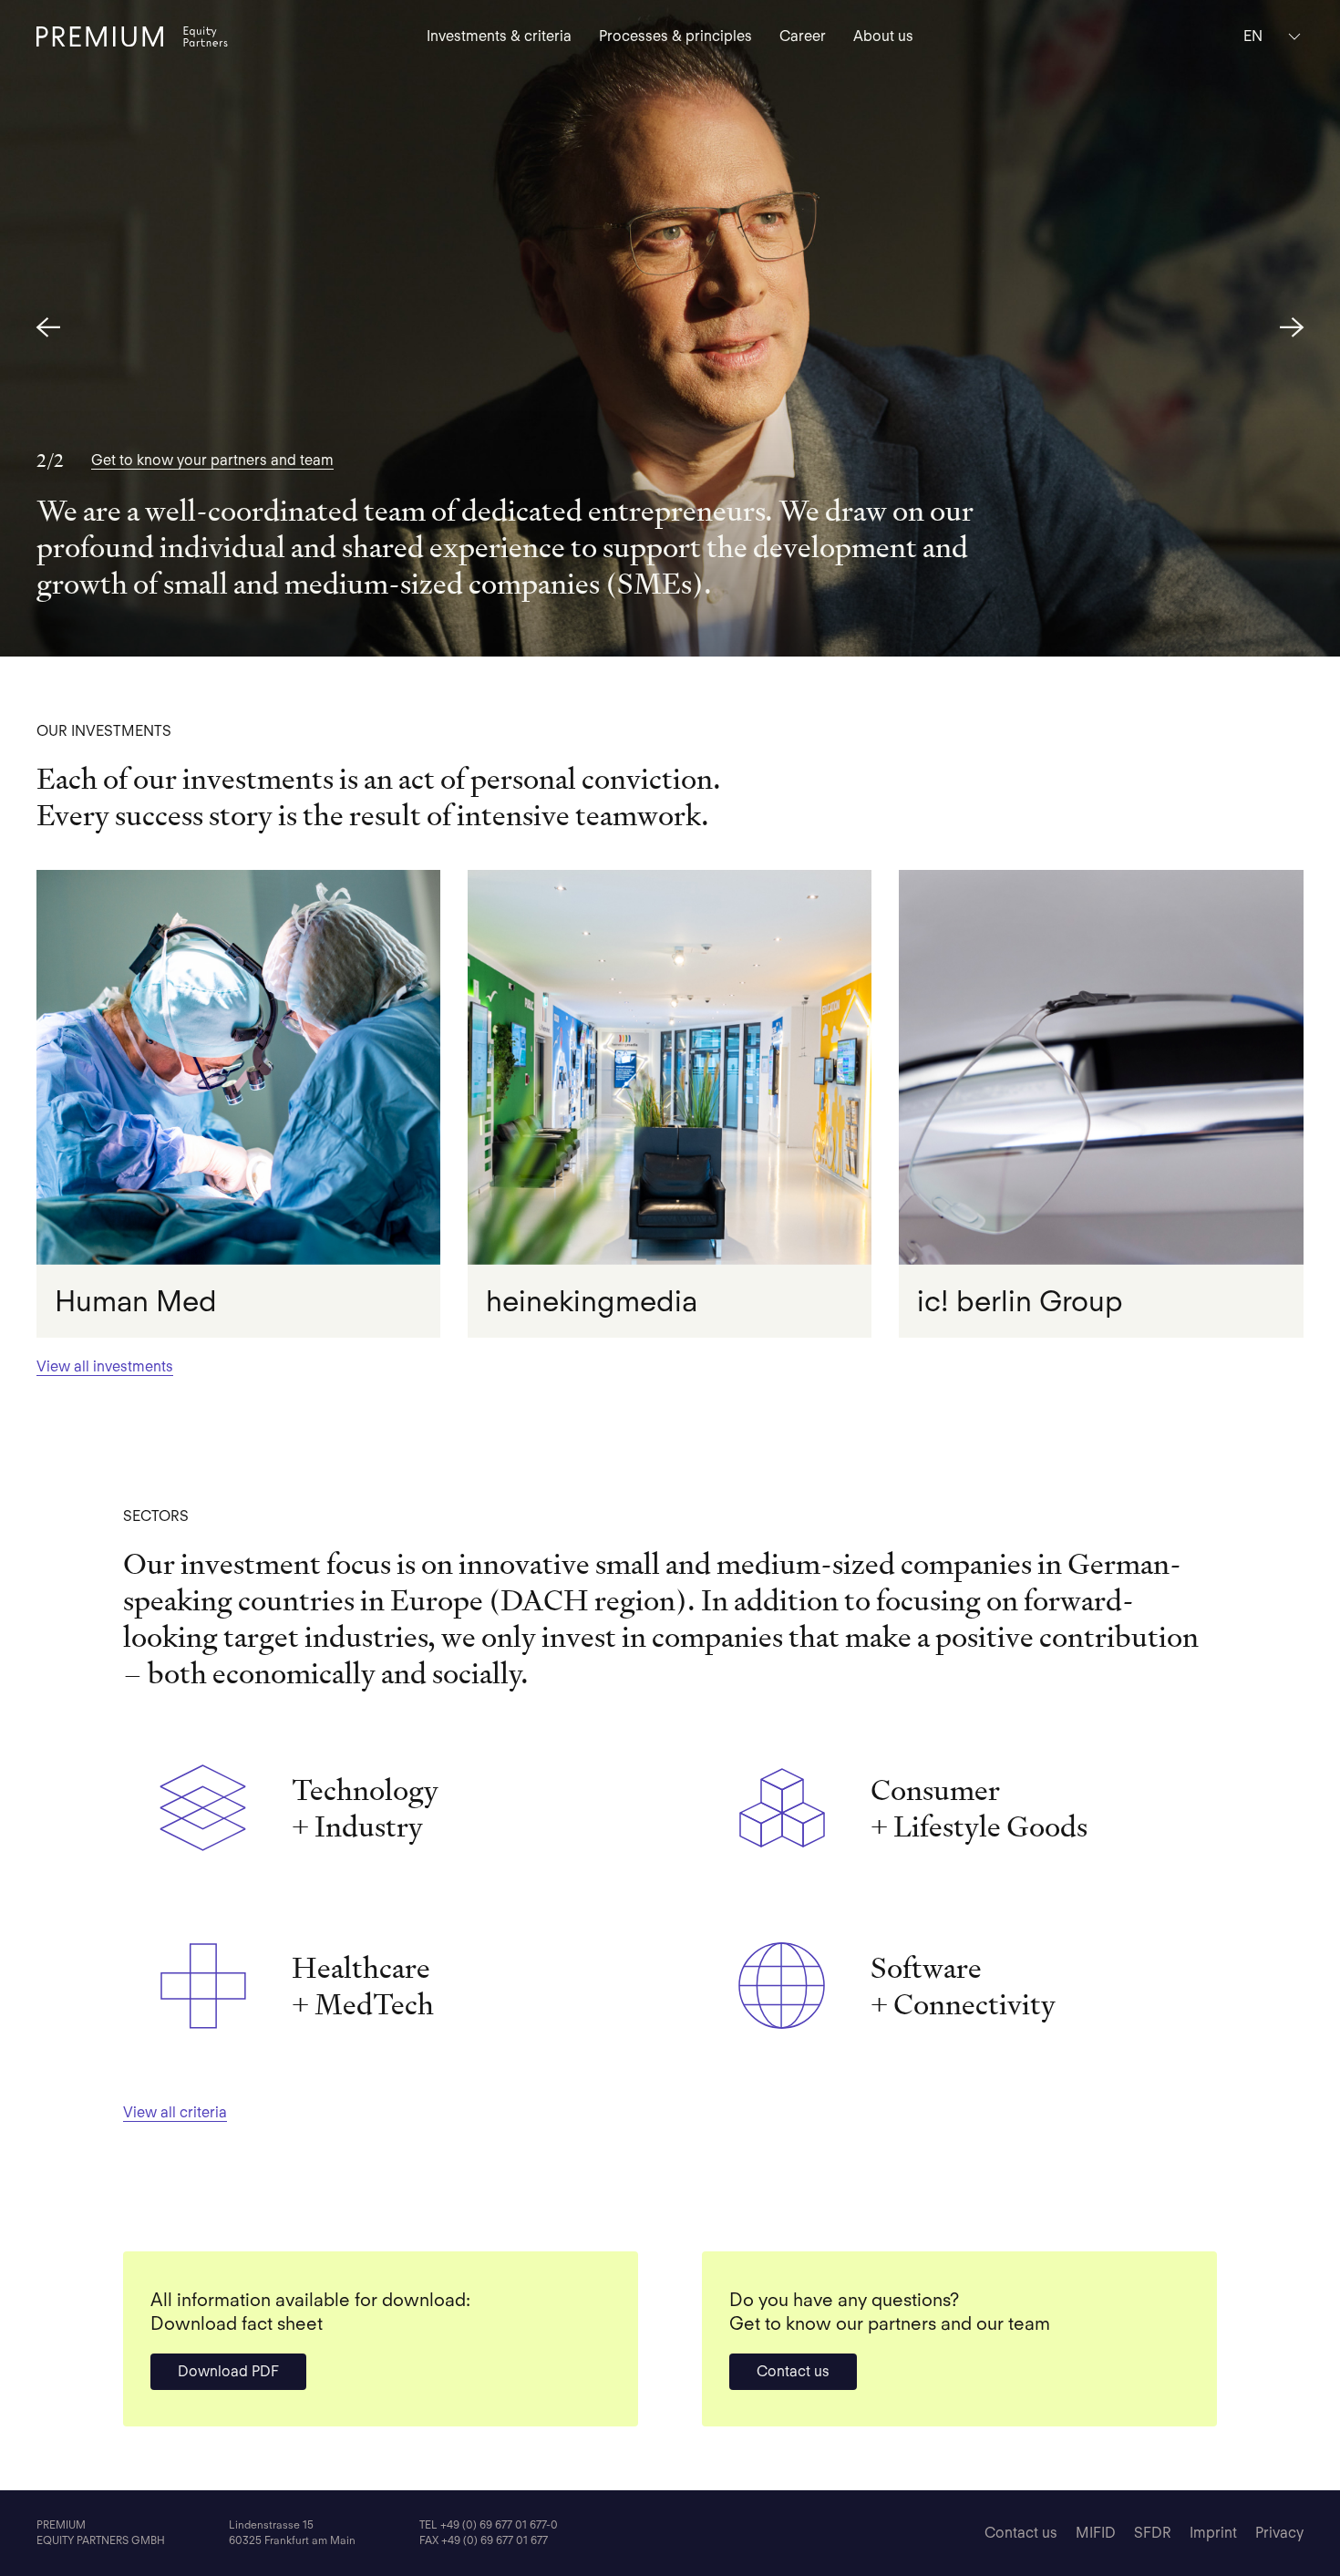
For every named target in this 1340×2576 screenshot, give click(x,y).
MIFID (1096, 2533)
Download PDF (228, 2371)
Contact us (793, 2371)
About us (883, 36)
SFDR (1153, 2533)
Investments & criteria (499, 36)
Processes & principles (675, 36)
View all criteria (175, 2112)
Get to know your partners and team (212, 460)
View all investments (105, 1366)
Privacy (1279, 2533)
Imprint (1213, 2533)
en (1253, 36)
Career (803, 36)
